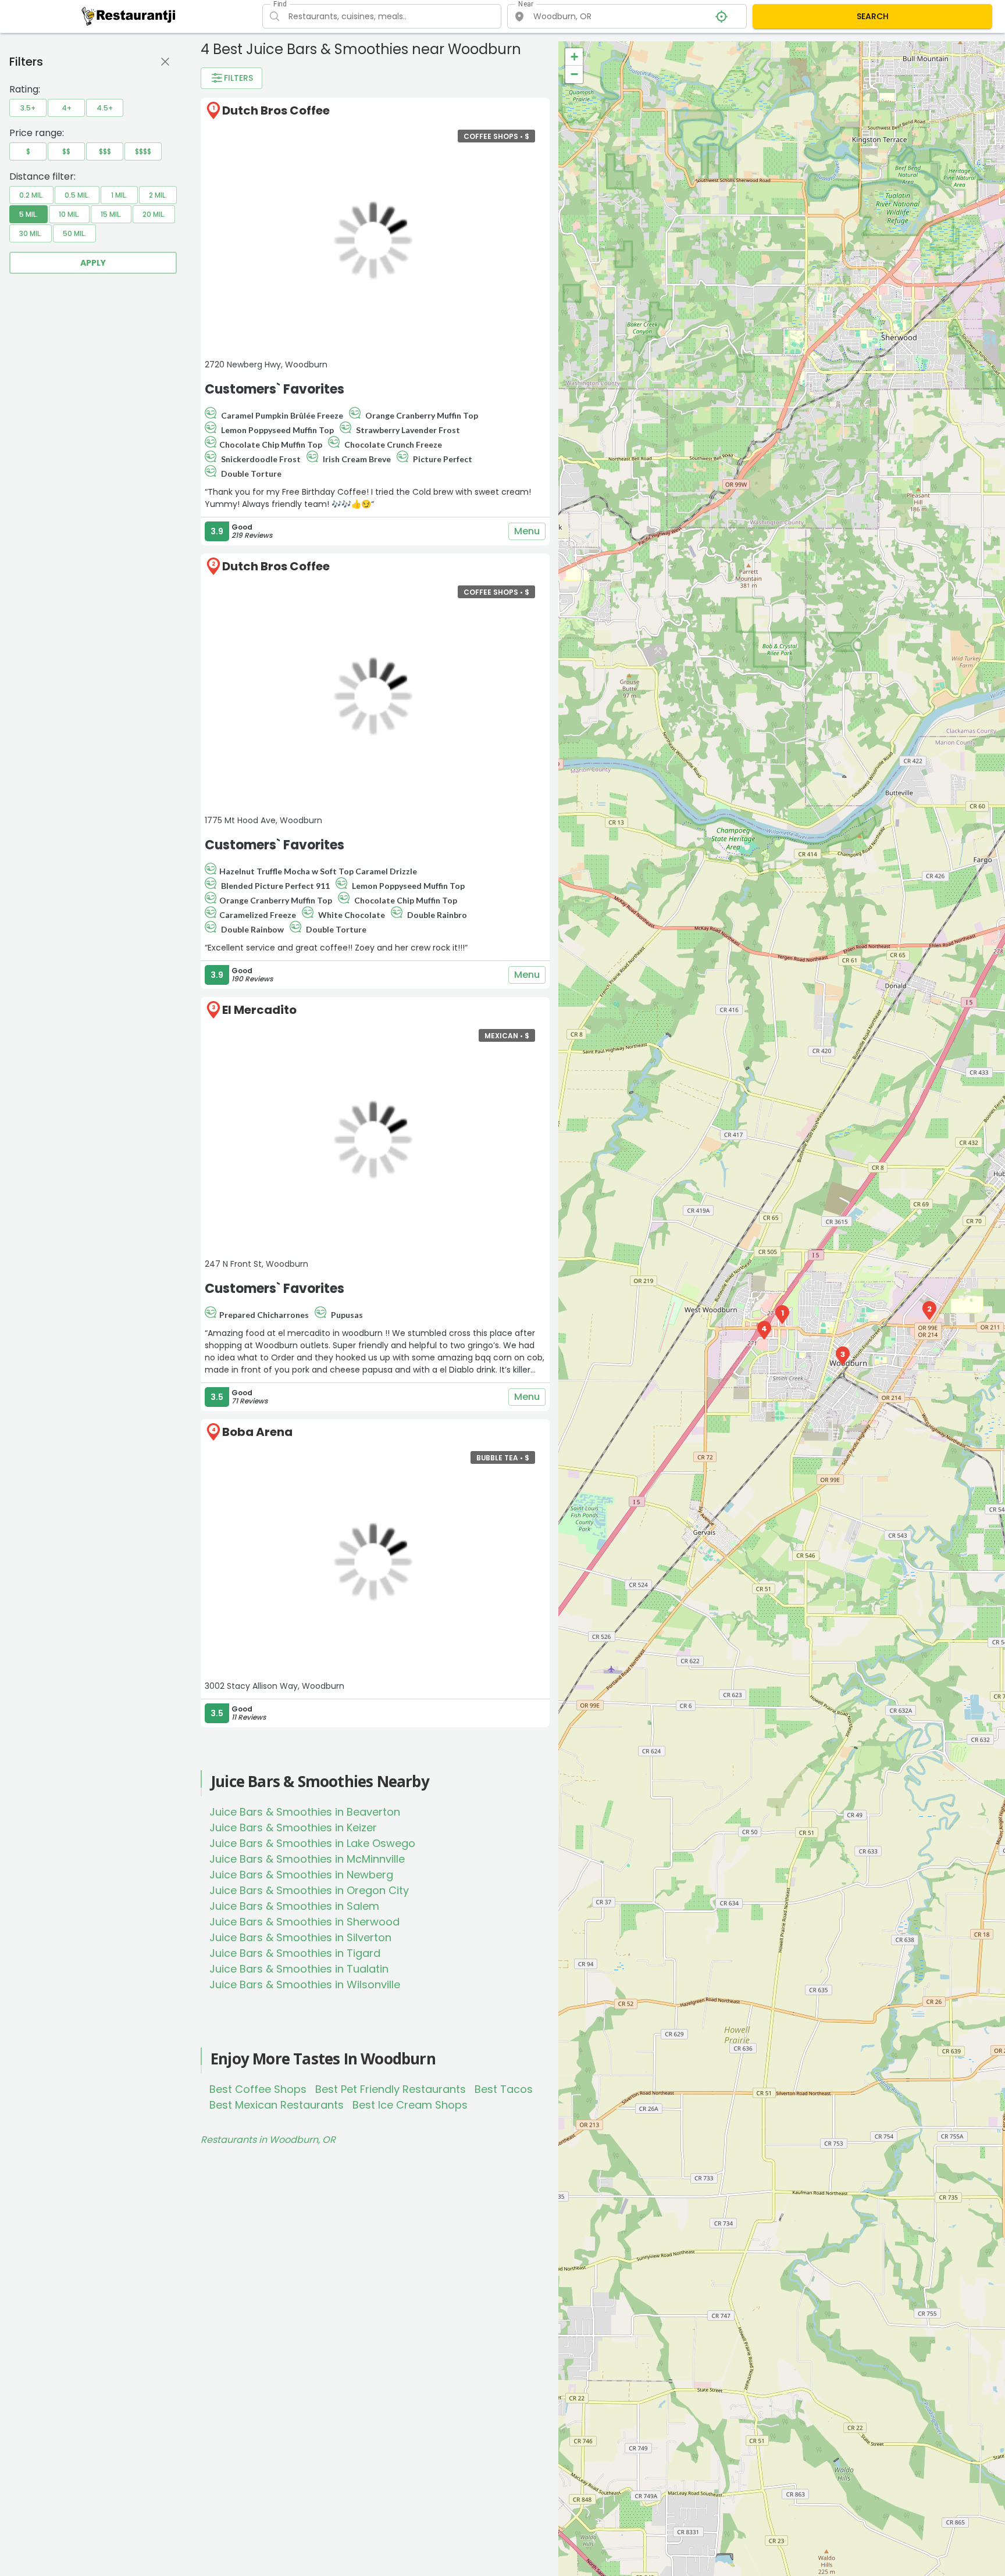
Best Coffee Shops (258, 2089)
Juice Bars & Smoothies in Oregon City (309, 1890)
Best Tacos (504, 2089)
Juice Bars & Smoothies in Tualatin (299, 1969)
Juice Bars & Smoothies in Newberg (301, 1875)
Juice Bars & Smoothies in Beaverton (305, 1812)
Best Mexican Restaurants (277, 2105)
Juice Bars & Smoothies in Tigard (295, 1953)
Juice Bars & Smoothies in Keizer (293, 1828)
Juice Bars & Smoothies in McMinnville (307, 1859)
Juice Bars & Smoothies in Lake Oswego (312, 1843)
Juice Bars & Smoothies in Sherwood (304, 1922)
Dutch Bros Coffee (276, 110)
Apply (93, 263)
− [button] (574, 74)
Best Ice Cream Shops (410, 2105)
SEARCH (873, 16)
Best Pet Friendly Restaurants (391, 2089)
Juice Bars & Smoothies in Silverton (300, 1937)
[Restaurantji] (129, 16)
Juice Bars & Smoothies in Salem (294, 1906)
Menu (527, 531)
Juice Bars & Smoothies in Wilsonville (305, 1984)
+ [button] (574, 57)
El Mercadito (259, 1010)
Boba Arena (257, 1432)
